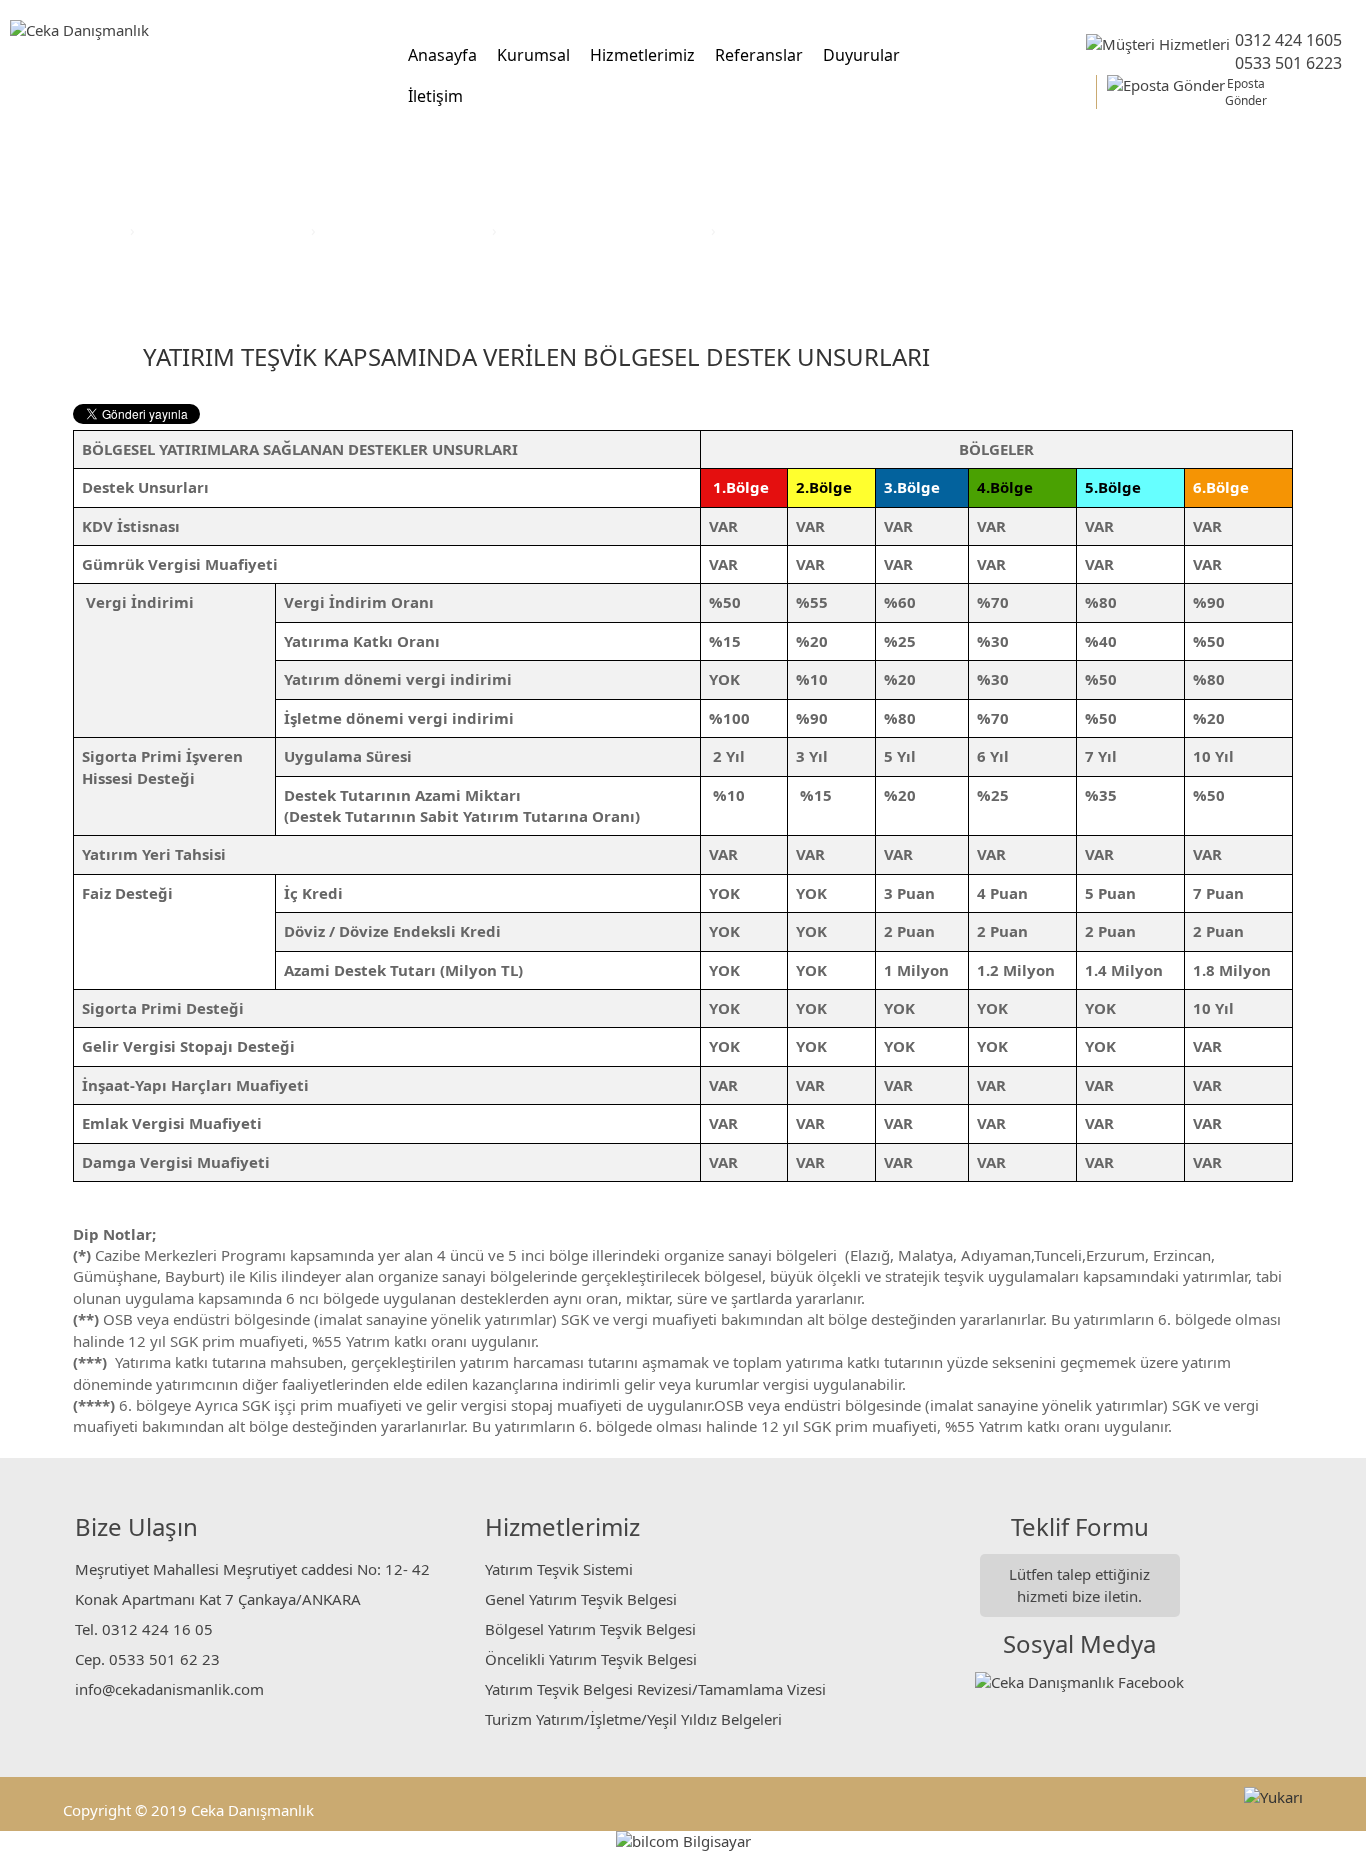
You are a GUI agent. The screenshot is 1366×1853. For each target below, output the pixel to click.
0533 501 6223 (1288, 63)
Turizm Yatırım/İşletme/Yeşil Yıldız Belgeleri (633, 1719)
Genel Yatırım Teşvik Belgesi (581, 1599)
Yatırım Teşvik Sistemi (559, 1569)
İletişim (435, 96)
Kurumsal (533, 55)
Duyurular (861, 55)
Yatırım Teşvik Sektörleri (225, 230)
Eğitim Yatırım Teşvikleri (406, 230)
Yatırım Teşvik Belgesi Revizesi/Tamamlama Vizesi (655, 1689)
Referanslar (759, 55)
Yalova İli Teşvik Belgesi (804, 230)
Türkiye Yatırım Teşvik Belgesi (606, 230)
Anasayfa (442, 55)
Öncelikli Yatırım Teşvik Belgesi (591, 1659)
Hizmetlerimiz (642, 55)
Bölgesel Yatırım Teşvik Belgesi (590, 1629)
